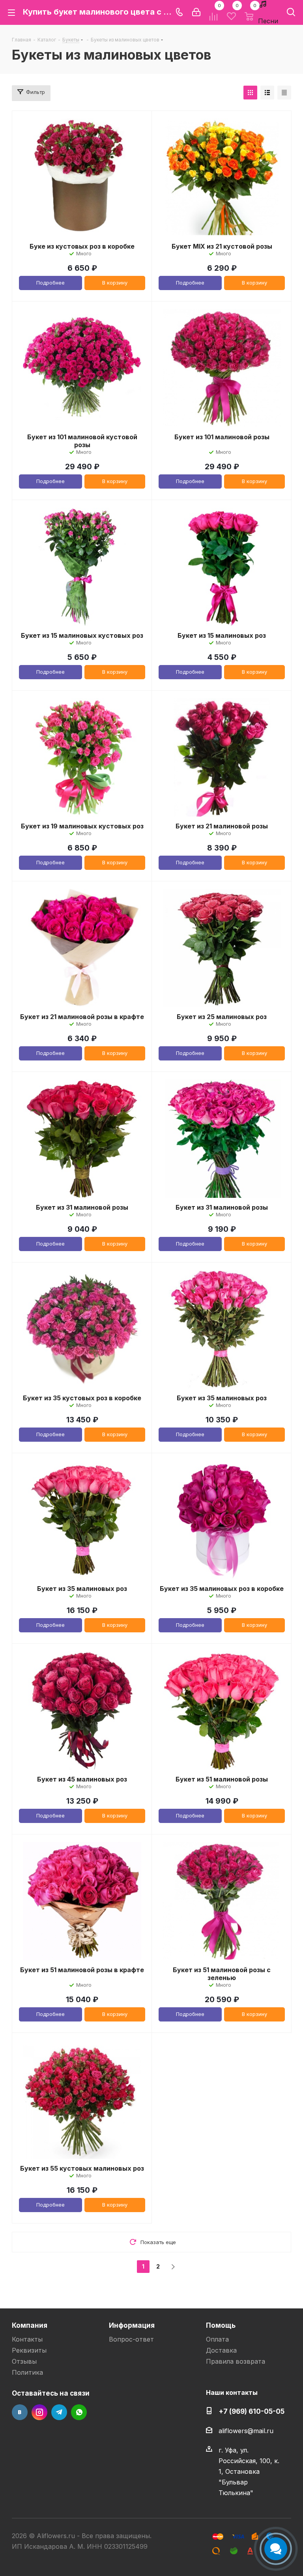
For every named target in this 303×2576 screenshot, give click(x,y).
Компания (30, 2325)
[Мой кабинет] (196, 12)
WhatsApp (79, 2412)
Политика (27, 2372)
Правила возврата (236, 2361)
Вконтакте (20, 2412)
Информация (132, 2325)
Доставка (221, 2350)
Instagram (39, 2412)
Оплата (217, 2339)
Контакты (27, 2339)
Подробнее (50, 283)
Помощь (221, 2325)
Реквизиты (29, 2350)
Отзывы (24, 2361)
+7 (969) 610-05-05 (252, 2411)
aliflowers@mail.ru (246, 2431)
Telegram (59, 2412)
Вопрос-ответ (131, 2339)
